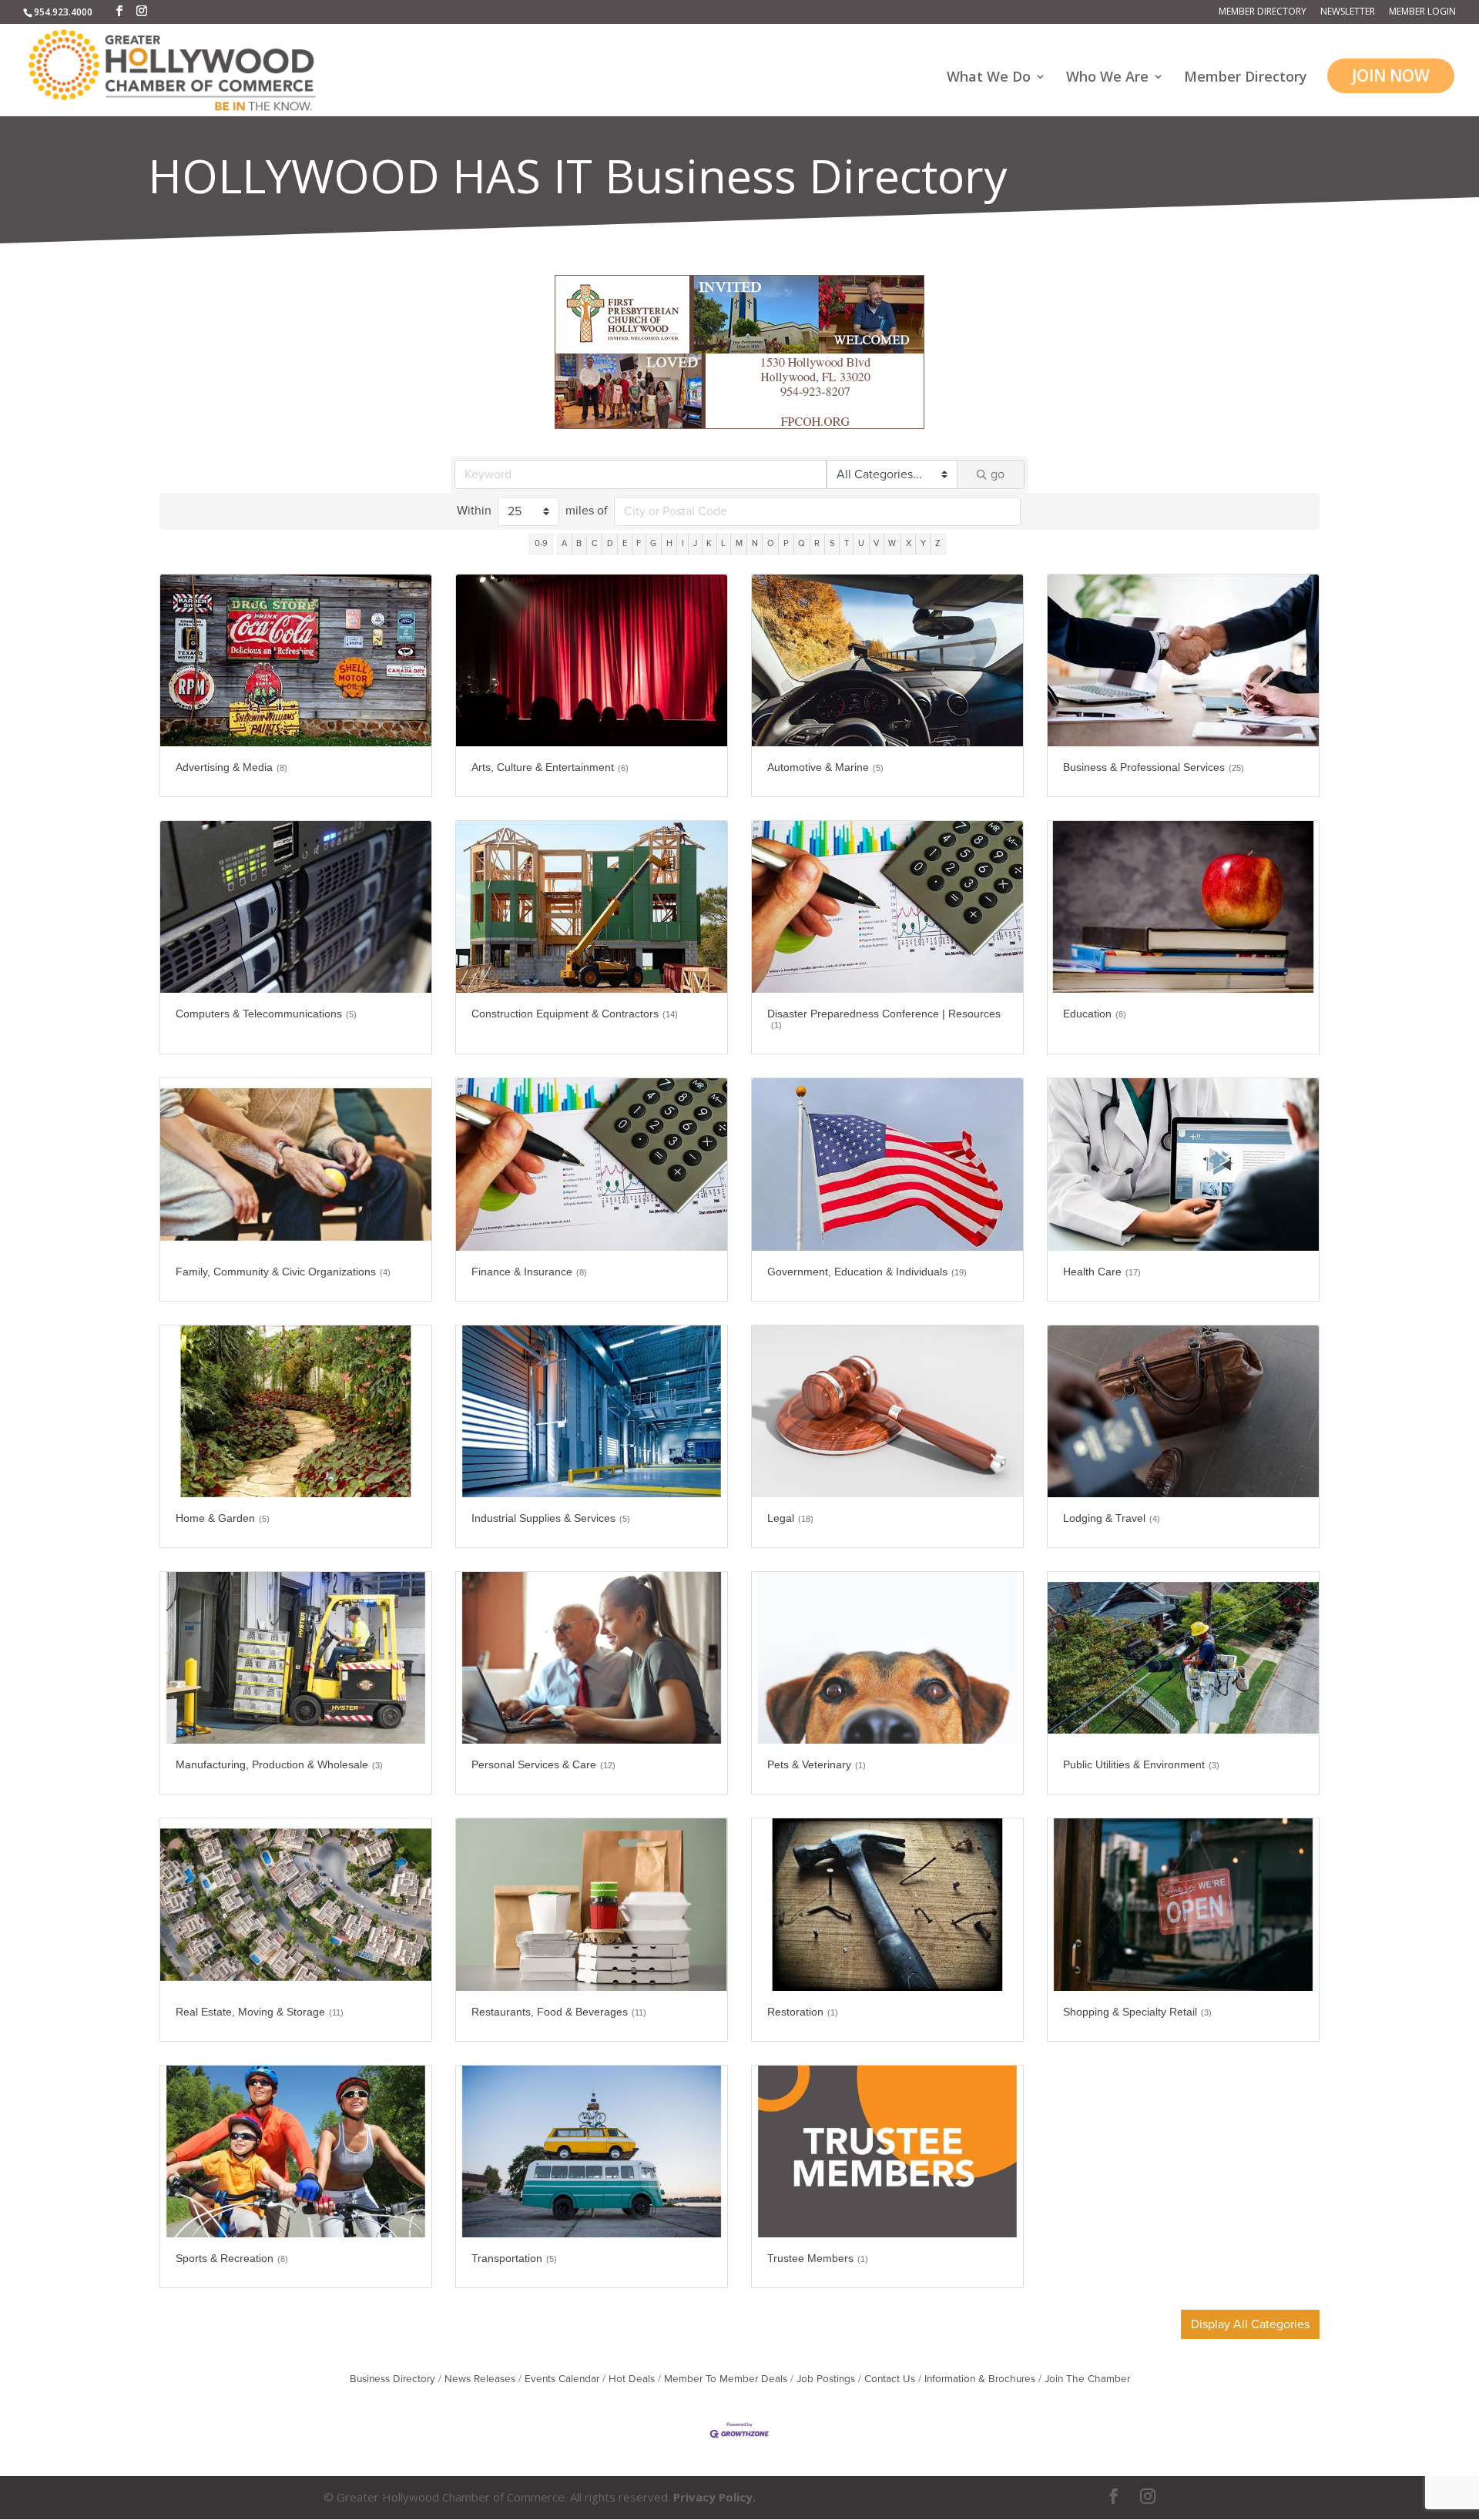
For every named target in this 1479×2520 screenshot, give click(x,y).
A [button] (564, 543)
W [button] (892, 543)
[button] (1250, 2324)
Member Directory (1263, 12)
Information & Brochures (980, 2379)
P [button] (786, 543)
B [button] (579, 543)
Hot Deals (632, 2379)
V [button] (876, 543)
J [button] (695, 543)
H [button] (669, 543)
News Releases (480, 2379)
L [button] (723, 543)
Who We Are (1107, 78)
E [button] (625, 543)
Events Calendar (562, 2379)
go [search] (998, 474)
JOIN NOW (1391, 75)
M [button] (739, 543)
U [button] (861, 543)
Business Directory (392, 2379)
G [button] (653, 543)
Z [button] (938, 543)
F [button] (639, 543)
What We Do (989, 78)
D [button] (610, 543)
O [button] (771, 543)
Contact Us (890, 2379)
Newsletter (1348, 12)
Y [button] (923, 543)
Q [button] (802, 543)
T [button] (847, 543)
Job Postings (826, 2379)
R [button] (817, 543)
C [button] (595, 543)
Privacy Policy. (714, 2497)
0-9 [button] (541, 543)
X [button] (909, 543)
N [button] (755, 543)
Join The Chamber (1087, 2379)
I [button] (683, 543)
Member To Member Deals (726, 2379)
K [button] (709, 543)
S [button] (832, 543)
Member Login (1422, 12)
